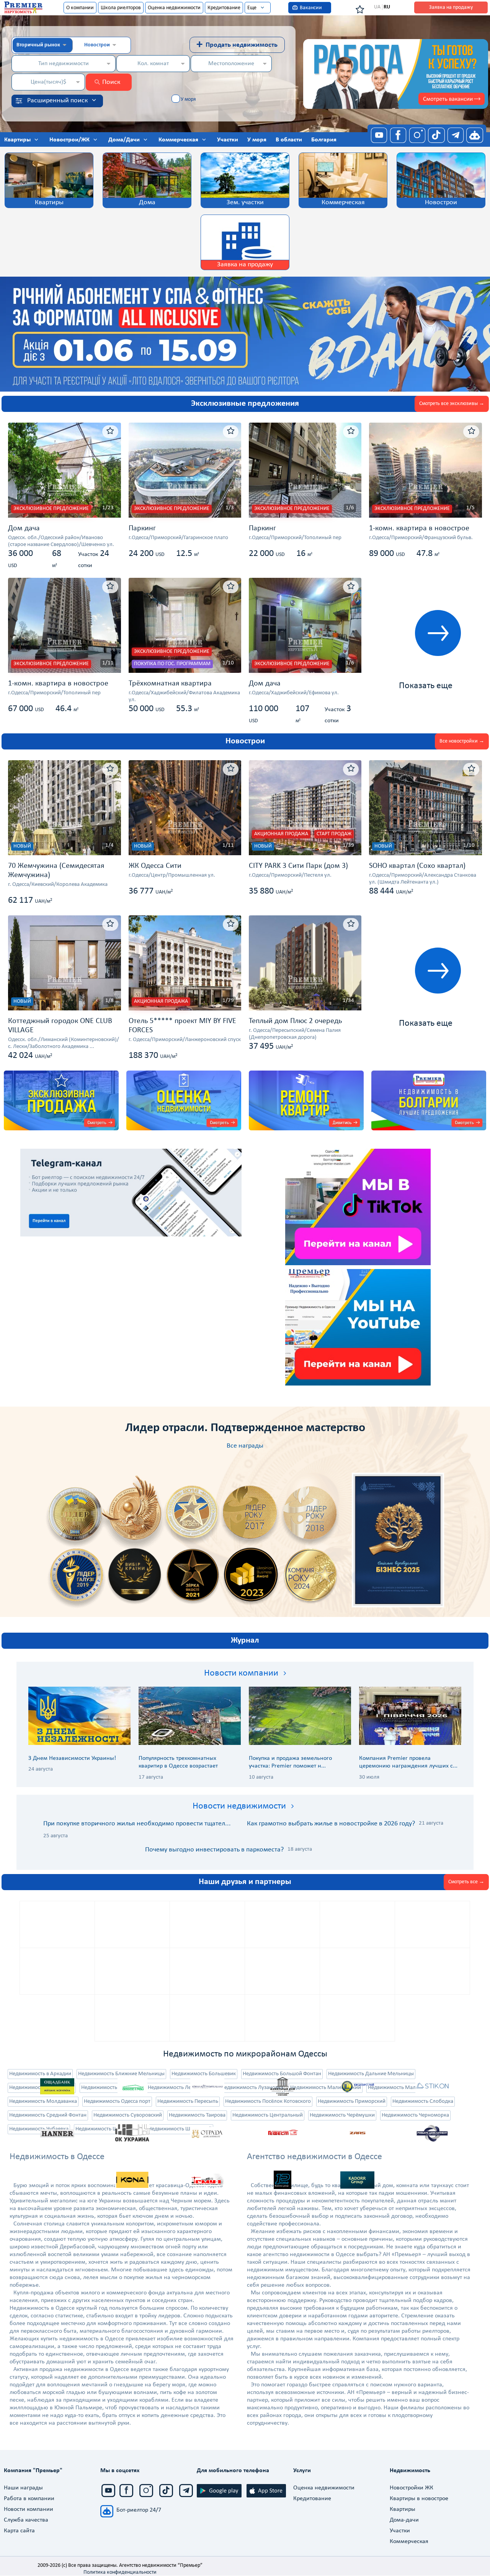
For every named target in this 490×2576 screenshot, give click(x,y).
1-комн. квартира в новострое (419, 528)
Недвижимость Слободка (423, 2101)
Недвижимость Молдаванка (43, 2101)
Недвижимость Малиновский (326, 2088)
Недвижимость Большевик (204, 2074)
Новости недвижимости (239, 1806)
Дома (147, 203)
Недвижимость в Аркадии (40, 2074)
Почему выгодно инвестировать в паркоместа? (214, 1850)
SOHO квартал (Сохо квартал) (417, 866)
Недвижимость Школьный (180, 2129)
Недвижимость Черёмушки (342, 2115)
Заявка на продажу (451, 7)
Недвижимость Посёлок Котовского (268, 2101)
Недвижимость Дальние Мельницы (371, 2074)
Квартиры (49, 203)
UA (377, 7)
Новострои (441, 203)
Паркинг (142, 528)
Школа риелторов (121, 8)
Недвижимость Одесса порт (117, 2101)
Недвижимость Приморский (352, 2101)
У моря (188, 99)
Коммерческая (343, 203)
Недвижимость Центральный (268, 2115)
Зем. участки (245, 203)
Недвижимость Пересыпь (188, 2101)
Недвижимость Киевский (111, 2088)
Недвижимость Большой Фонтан (282, 2074)
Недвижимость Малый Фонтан (405, 2088)
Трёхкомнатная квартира (170, 684)
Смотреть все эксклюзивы (448, 404)
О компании (80, 8)
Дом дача (24, 528)
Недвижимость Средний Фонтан (48, 2115)
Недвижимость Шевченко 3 (108, 2129)
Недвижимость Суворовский (128, 2115)
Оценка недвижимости (174, 8)
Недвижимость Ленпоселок (181, 2088)
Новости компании (241, 1673)
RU (387, 7)
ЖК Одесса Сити (155, 866)
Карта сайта (19, 2531)
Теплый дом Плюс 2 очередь (295, 1021)
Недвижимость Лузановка (252, 2088)
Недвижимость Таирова (197, 2115)
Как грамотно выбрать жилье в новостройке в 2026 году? (331, 1824)
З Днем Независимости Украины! (72, 1758)
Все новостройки (459, 741)
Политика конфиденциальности (120, 2572)
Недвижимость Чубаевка (39, 2129)
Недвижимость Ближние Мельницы (121, 2074)
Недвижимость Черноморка (415, 2115)
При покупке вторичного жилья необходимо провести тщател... (137, 1824)
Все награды (245, 1446)
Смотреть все (463, 1882)
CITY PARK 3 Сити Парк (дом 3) (298, 866)
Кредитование (224, 8)
